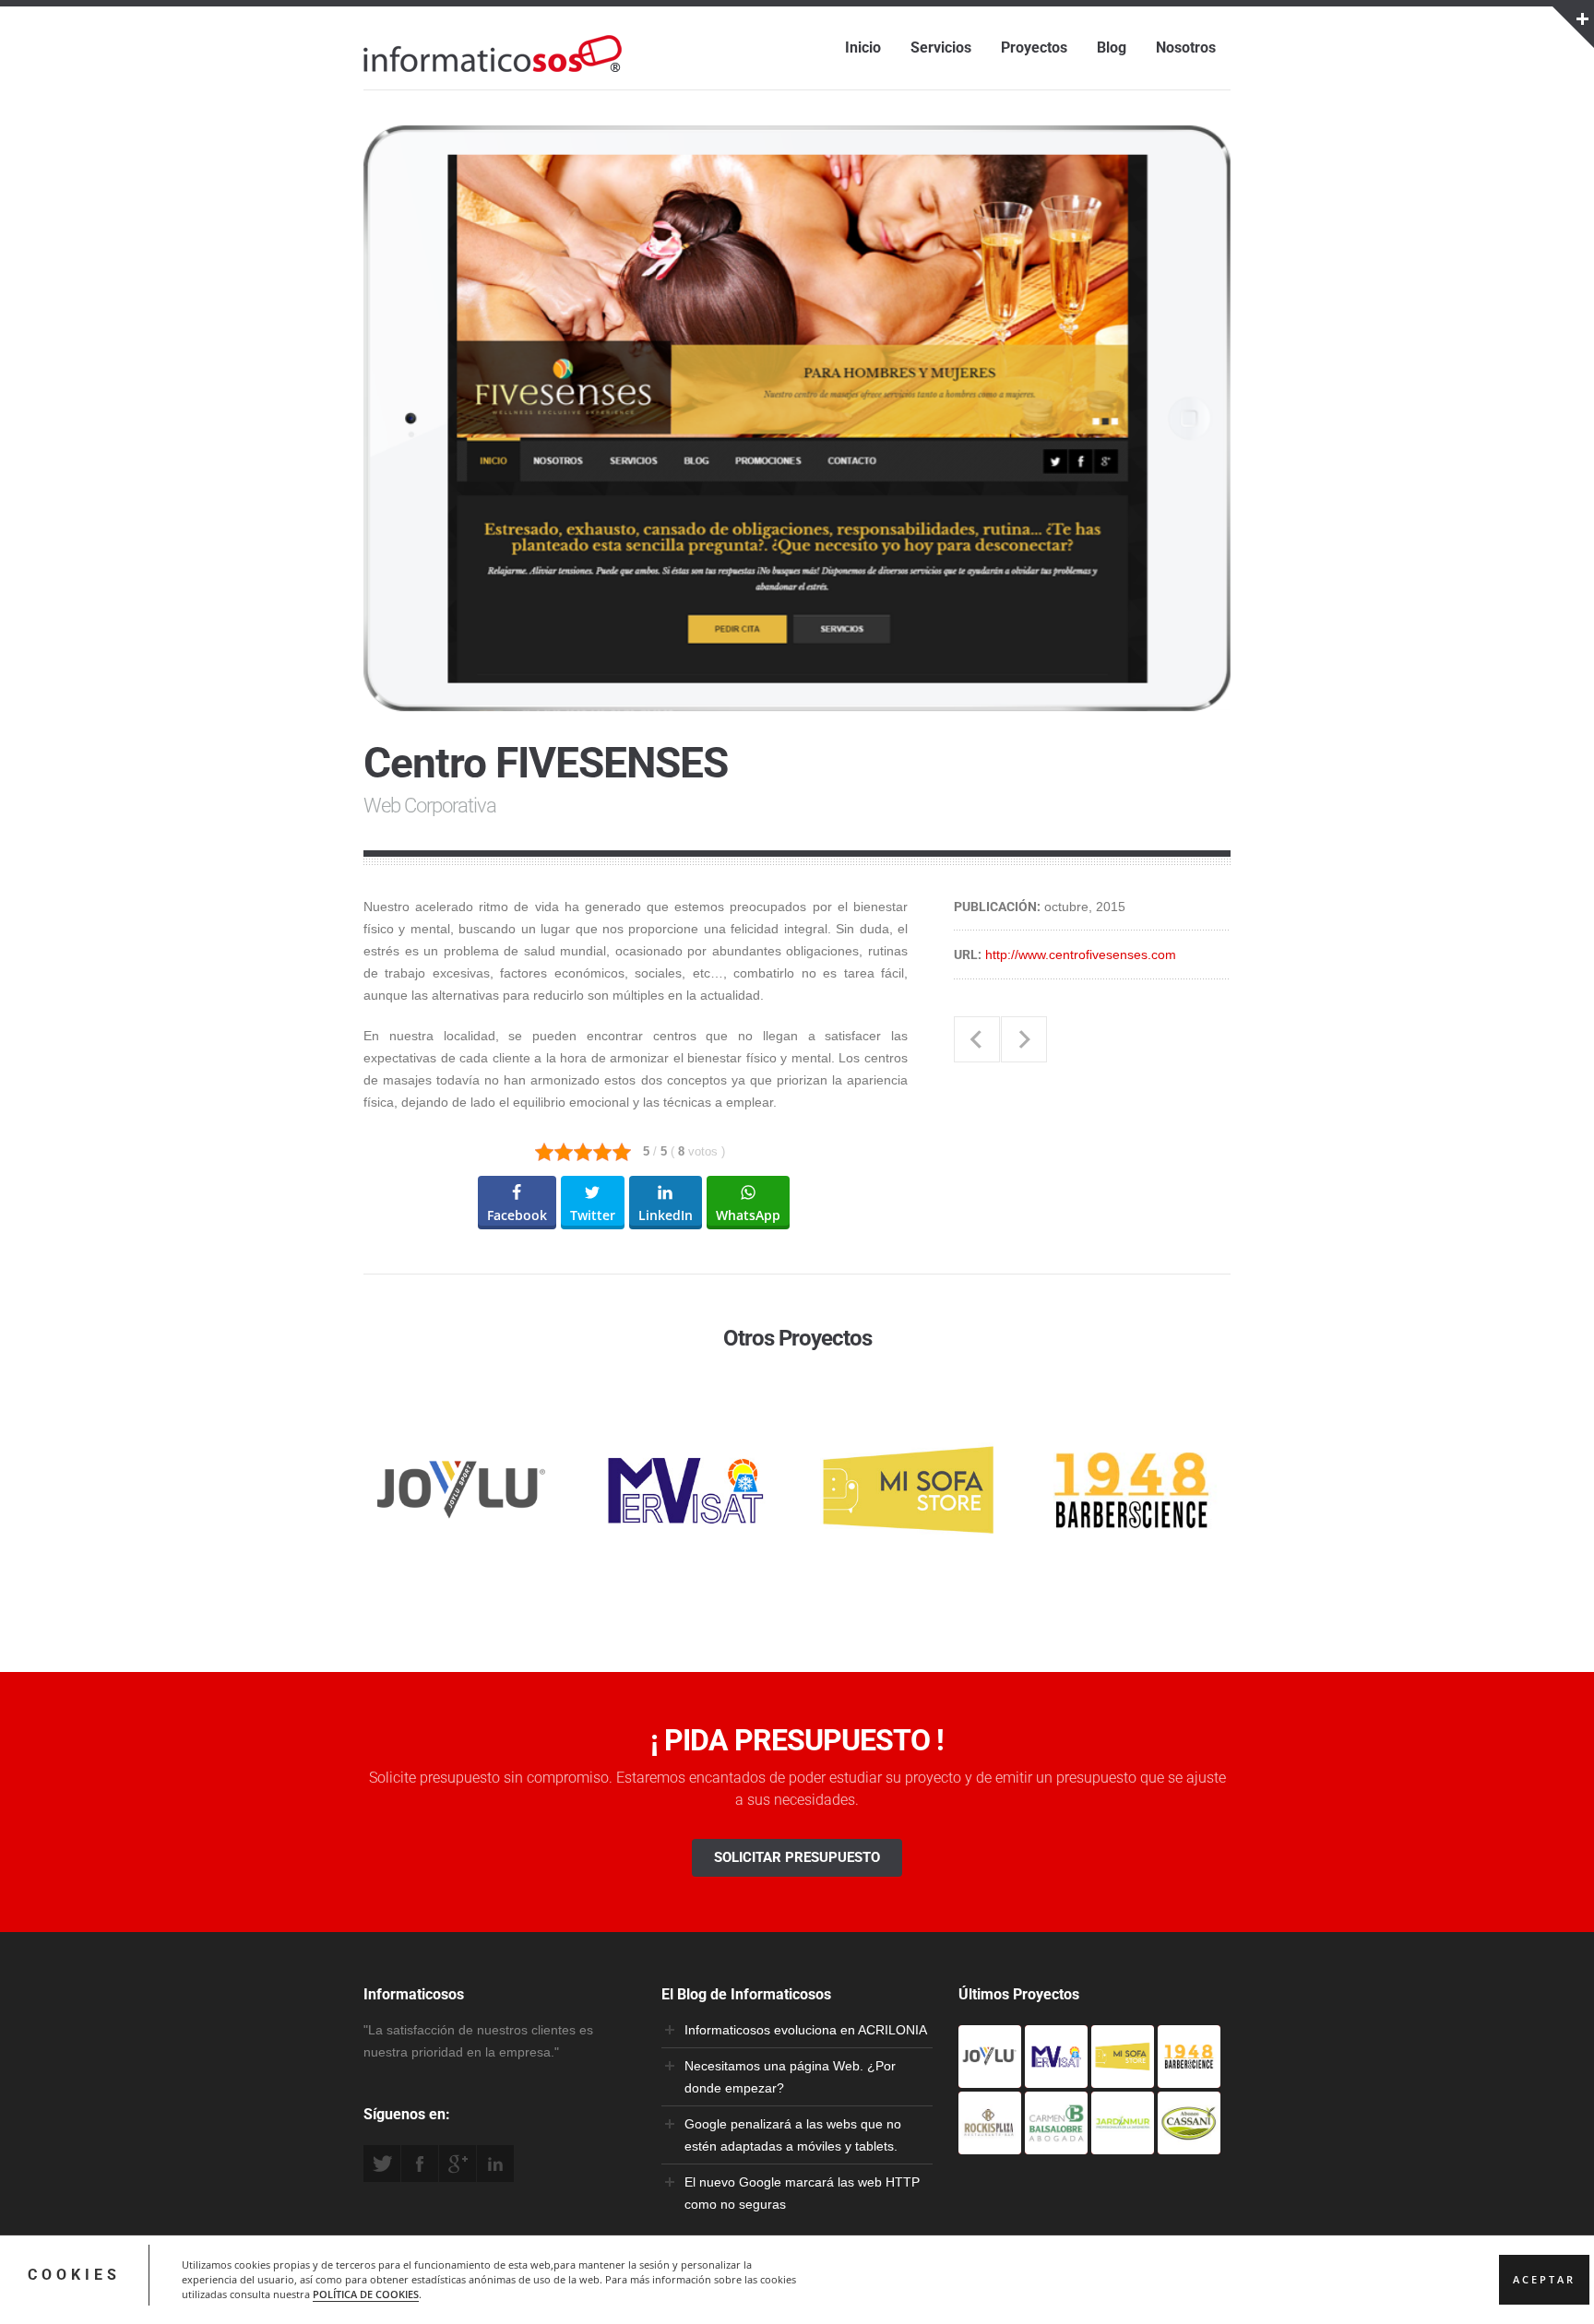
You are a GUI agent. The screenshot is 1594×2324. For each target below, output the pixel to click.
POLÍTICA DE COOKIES (366, 2294)
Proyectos (1034, 47)
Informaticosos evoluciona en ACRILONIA (806, 2030)
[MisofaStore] (1123, 2077)
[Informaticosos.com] (493, 72)
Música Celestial (977, 1039)
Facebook (420, 2164)
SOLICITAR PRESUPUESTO (797, 1857)
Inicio (863, 47)
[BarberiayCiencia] (1189, 2077)
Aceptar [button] (1544, 2280)
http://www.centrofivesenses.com (1081, 954)
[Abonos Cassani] (1189, 2143)
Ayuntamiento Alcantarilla (1024, 1039)
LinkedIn (495, 2164)
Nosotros (1186, 47)
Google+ (458, 2164)
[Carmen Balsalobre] (1056, 2143)
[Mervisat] (1056, 2077)
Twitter (382, 2164)
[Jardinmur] (1123, 2143)
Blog (1112, 47)
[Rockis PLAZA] (990, 2143)
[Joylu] (990, 2077)
